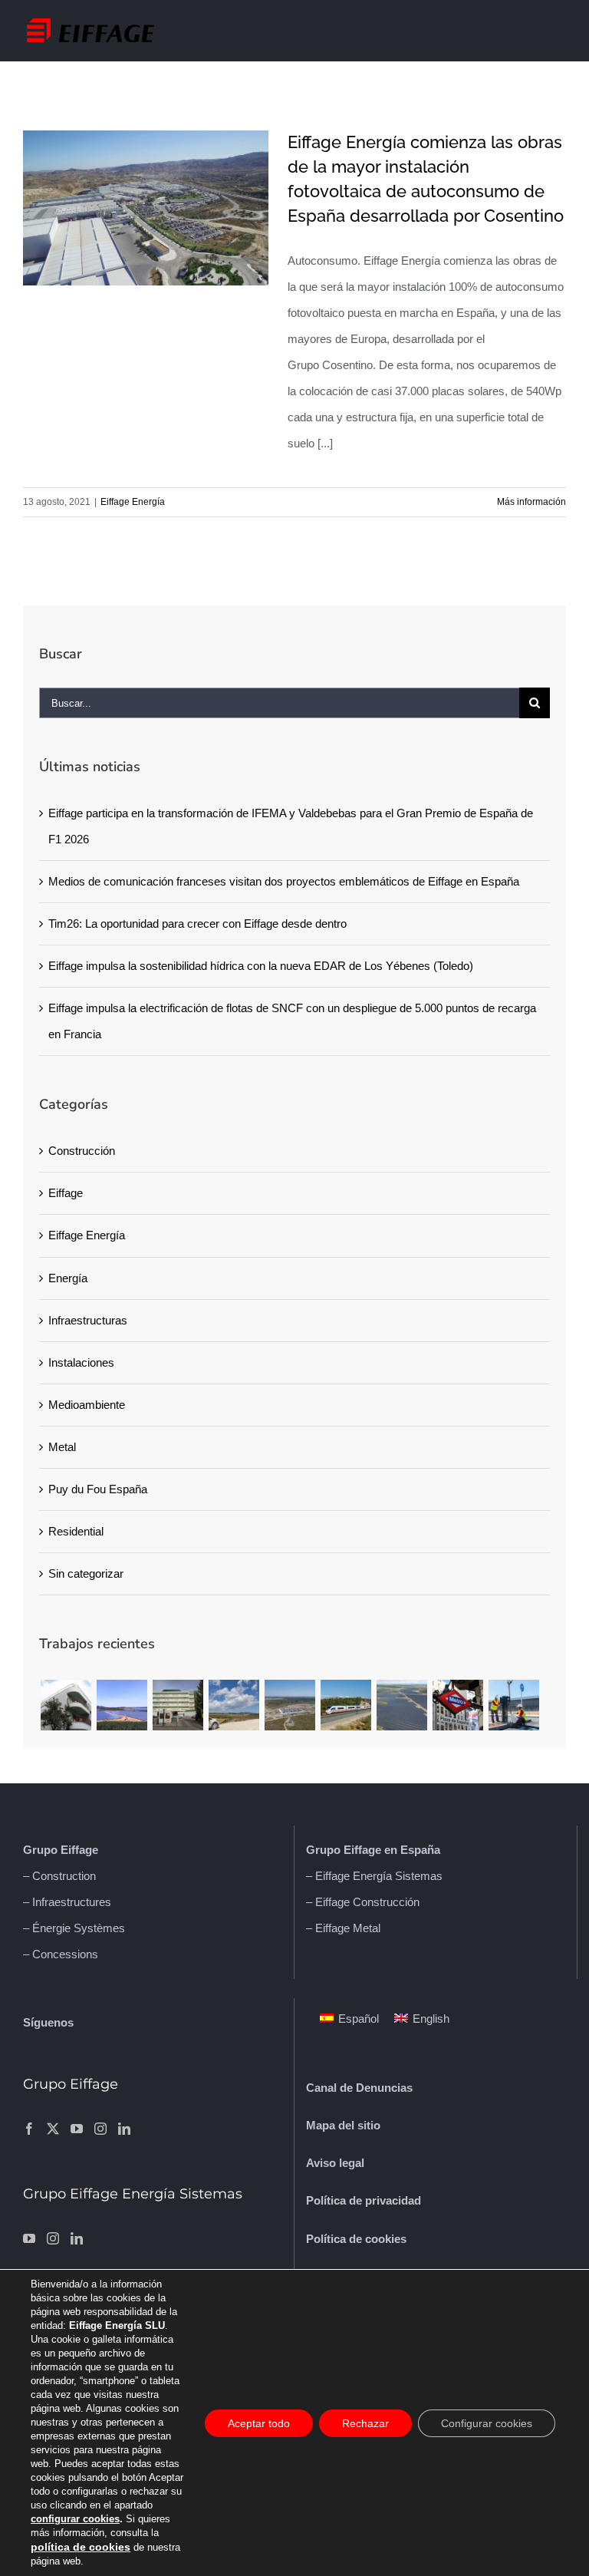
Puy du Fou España (98, 1489)
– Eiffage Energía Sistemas (374, 1876)
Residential (76, 1531)
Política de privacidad (364, 2200)
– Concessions (61, 1954)
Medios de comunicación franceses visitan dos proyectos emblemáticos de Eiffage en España (284, 881)
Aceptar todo (259, 2423)
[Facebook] (29, 2129)
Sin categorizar (86, 1573)
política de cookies (81, 2547)
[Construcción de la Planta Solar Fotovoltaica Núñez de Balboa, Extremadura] (401, 1705)
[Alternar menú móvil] (558, 26)
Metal (62, 1447)
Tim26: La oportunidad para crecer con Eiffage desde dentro (197, 924)
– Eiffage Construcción (363, 1902)
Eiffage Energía (133, 502)
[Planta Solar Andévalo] (122, 1705)
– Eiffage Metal (343, 1928)
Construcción (82, 1151)
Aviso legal (335, 2163)
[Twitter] (53, 2129)
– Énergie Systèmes (74, 1928)
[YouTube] (77, 2129)
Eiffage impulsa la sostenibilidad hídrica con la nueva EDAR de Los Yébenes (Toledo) (261, 966)
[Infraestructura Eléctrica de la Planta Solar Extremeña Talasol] (290, 1705)
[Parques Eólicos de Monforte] (234, 1705)
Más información (531, 502)
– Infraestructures (67, 1902)
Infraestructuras (88, 1320)
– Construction (59, 1876)
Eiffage (66, 1193)
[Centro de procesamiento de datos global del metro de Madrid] (457, 1705)
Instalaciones (81, 1362)
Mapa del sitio (343, 2125)
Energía (68, 1278)
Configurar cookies (487, 2423)
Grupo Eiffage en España (373, 1850)
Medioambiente (87, 1405)
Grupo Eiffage (61, 1850)
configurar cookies (75, 2519)
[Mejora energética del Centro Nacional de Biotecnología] (178, 1705)
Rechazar (365, 2423)
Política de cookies (356, 2239)
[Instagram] (100, 2129)
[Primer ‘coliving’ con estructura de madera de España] (66, 1705)
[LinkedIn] (124, 2129)
